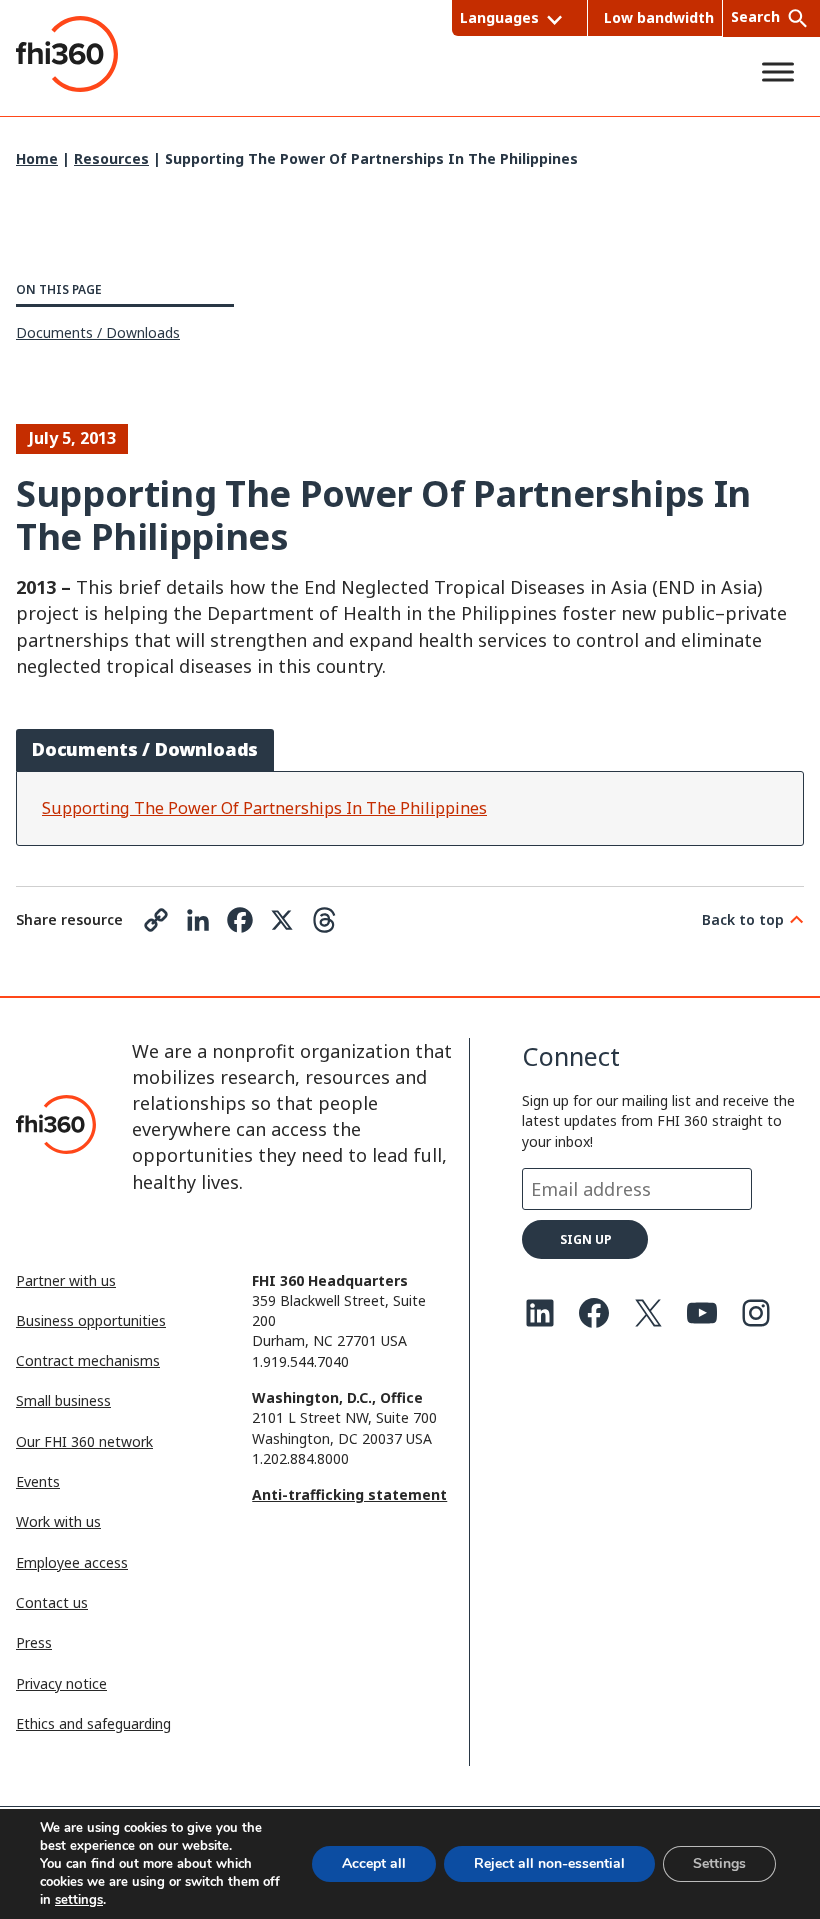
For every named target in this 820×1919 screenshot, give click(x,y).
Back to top (743, 919)
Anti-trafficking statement (349, 1494)
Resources (111, 158)
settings (79, 1900)
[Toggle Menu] (778, 71)
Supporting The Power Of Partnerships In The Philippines (264, 808)
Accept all (374, 1863)
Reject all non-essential (549, 1863)
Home (37, 158)
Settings (719, 1863)
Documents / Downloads (98, 332)
